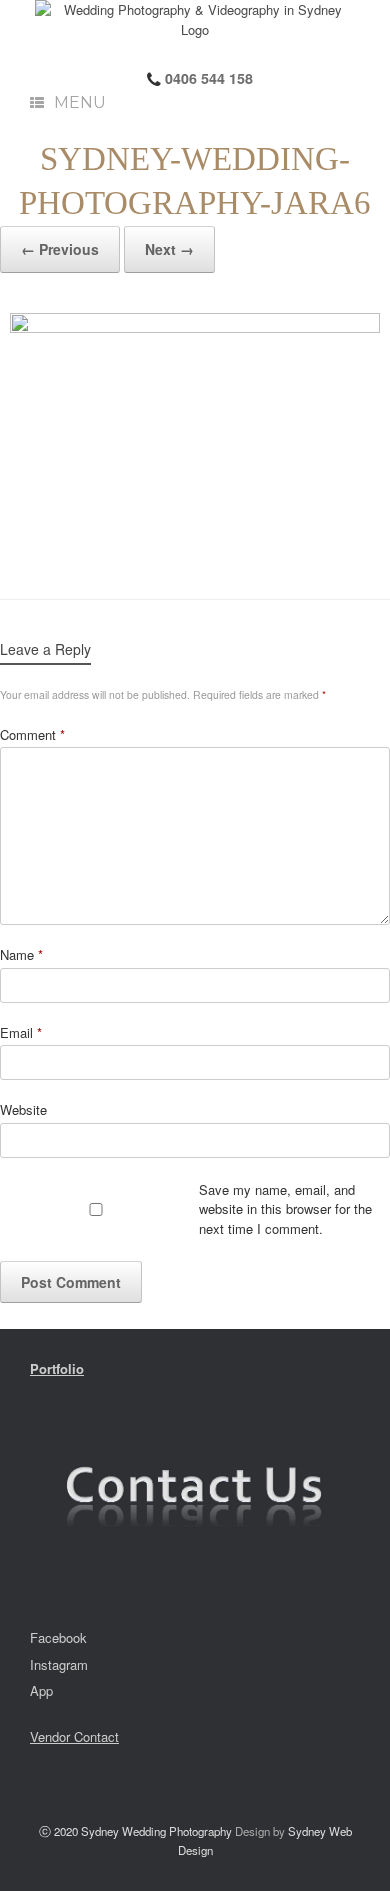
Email (21, 1032)
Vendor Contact (74, 1736)
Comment (32, 734)
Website (23, 1109)
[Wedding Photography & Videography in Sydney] (195, 19)
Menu (80, 102)
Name (21, 954)
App (41, 1690)
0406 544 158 (207, 78)
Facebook (58, 1637)
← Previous (60, 249)
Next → (169, 249)
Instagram (59, 1664)
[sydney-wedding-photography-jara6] (195, 436)
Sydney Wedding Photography (156, 1831)
